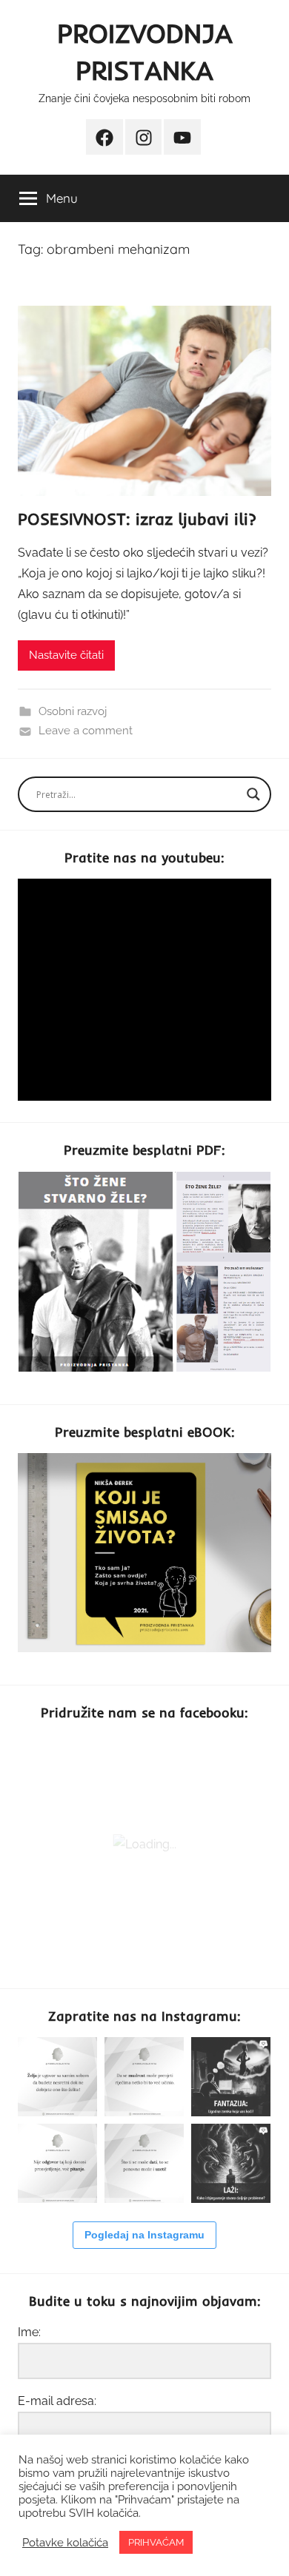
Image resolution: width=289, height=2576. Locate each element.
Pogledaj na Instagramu (144, 2235)
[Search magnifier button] (253, 794)
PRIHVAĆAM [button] (156, 2542)
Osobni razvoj (73, 711)
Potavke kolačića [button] (65, 2542)
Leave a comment (86, 731)
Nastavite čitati (66, 655)
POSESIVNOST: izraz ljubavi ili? (137, 519)
